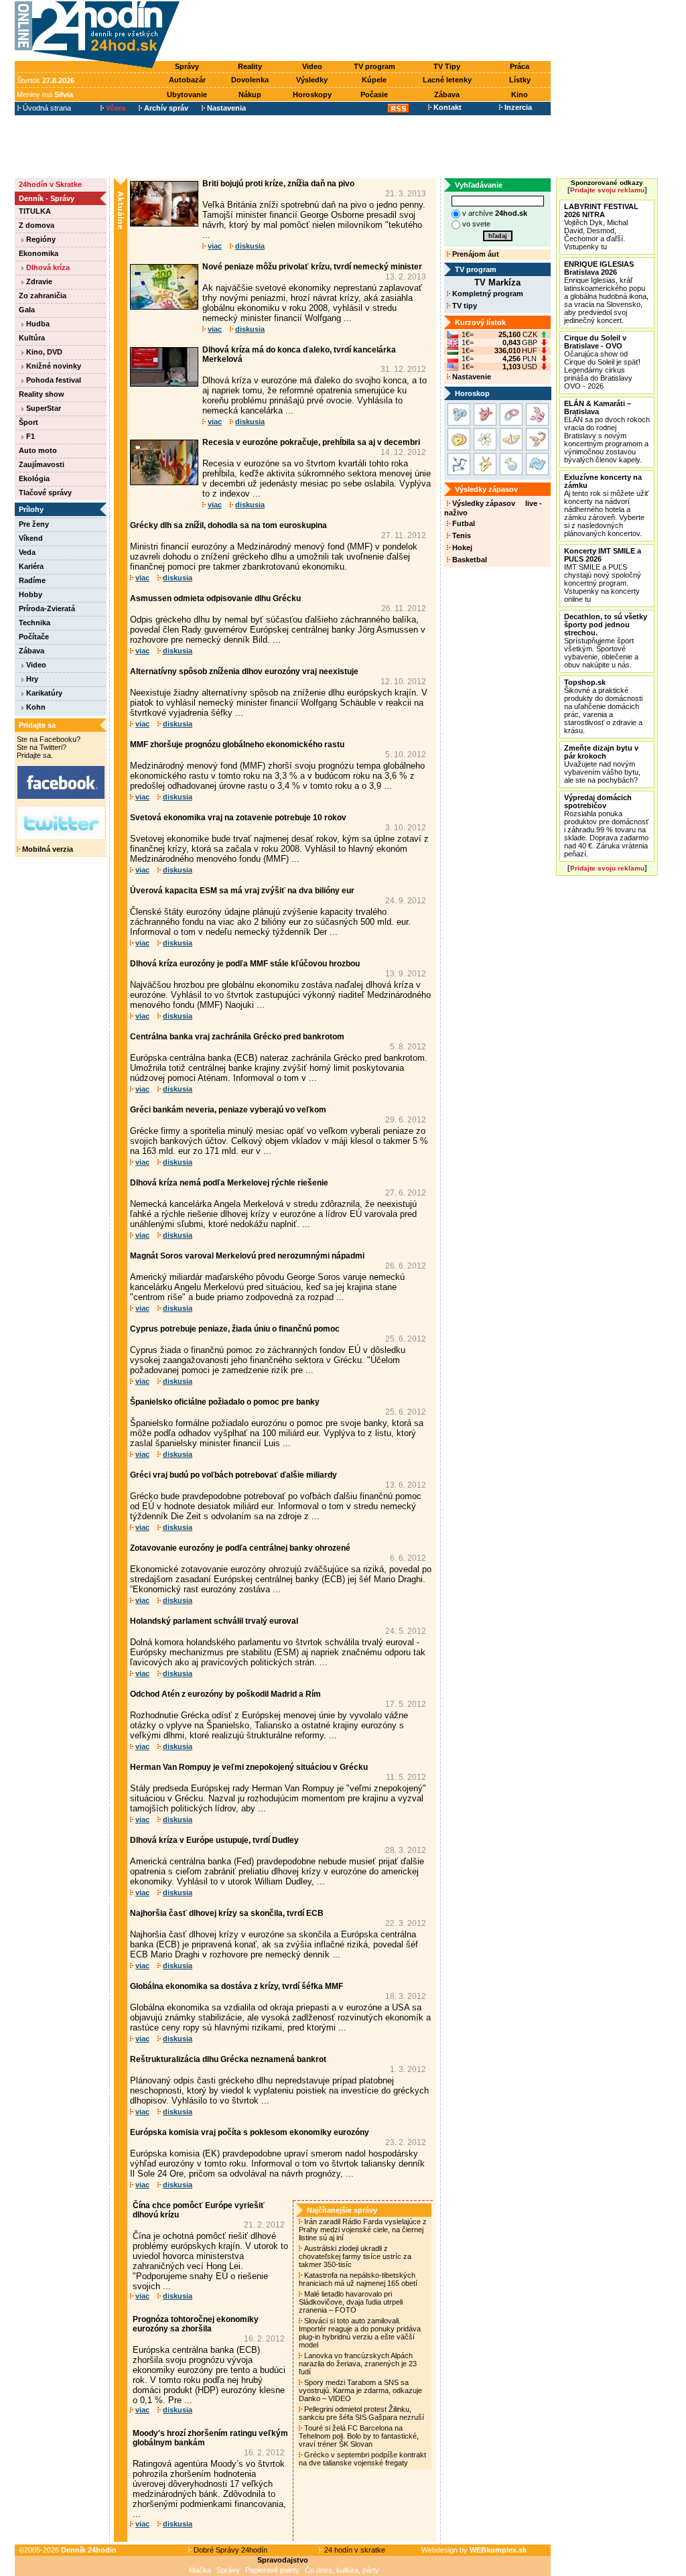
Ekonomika (39, 253)
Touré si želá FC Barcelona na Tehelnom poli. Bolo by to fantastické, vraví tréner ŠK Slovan (359, 2436)
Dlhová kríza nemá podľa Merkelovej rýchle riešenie (229, 1183)
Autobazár (187, 80)
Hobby (30, 594)
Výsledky (312, 80)
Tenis (461, 535)
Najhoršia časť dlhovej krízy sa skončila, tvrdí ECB (227, 1913)
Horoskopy (312, 94)
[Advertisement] (368, 31)
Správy (187, 66)
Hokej (461, 548)
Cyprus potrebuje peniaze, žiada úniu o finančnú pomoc (235, 1329)
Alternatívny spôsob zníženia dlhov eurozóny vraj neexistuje (244, 671)
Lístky (520, 80)
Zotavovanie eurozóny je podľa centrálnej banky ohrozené (240, 1548)
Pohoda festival (53, 380)
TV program (374, 66)
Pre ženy (34, 524)
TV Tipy (447, 66)
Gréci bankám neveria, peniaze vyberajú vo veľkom (228, 1110)
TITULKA (35, 211)
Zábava (447, 94)
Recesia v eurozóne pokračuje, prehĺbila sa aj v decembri (311, 442)
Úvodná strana (46, 108)
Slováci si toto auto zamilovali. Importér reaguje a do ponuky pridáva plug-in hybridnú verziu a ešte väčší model (360, 2333)
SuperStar (43, 408)
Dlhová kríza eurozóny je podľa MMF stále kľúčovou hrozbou (245, 964)
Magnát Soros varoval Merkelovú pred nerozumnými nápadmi (247, 1256)
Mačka (200, 2570)
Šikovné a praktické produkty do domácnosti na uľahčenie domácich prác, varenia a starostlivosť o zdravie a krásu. (603, 706)
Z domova (37, 225)
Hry (31, 679)
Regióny (40, 239)
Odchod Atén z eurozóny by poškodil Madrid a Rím (225, 1694)
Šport (28, 422)
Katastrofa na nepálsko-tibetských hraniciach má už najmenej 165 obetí (359, 2279)
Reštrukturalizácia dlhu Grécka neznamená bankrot (228, 2059)
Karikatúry (43, 693)
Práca (520, 66)
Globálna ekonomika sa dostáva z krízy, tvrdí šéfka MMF (236, 1986)
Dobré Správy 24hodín (229, 2550)
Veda (27, 552)
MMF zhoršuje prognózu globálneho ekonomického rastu (237, 745)
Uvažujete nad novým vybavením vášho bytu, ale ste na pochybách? (602, 764)
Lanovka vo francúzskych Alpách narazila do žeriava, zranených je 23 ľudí (358, 2364)
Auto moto (38, 450)
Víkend (31, 538)
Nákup (250, 94)
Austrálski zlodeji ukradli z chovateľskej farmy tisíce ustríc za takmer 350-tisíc (355, 2256)
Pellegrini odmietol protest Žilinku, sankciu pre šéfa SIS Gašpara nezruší (362, 2413)
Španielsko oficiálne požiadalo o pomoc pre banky (225, 1402)
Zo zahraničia (43, 296)
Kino (520, 94)
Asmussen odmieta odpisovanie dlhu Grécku (215, 598)
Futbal (463, 523)
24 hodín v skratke (354, 2550)
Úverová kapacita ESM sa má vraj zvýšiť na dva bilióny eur (242, 891)
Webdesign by (474, 2550)
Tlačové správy (45, 493)
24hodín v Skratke (50, 184)
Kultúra (32, 338)
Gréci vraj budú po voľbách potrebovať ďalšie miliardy (233, 1475)
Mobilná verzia (47, 849)
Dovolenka (250, 80)
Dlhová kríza (47, 267)
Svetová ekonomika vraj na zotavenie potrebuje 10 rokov (238, 818)
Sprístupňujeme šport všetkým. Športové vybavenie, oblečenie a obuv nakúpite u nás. (606, 641)
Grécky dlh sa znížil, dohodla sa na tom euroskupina (228, 525)
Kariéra (31, 566)
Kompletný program (487, 294)
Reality (250, 66)
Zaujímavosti (42, 464)
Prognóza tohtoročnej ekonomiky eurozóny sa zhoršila (196, 2324)
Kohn (35, 707)
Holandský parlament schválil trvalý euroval (214, 1621)
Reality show (42, 394)
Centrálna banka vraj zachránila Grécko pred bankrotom (237, 1037)
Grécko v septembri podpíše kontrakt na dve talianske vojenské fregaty (362, 2459)
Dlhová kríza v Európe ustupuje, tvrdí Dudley (214, 1840)
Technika (35, 623)
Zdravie (38, 281)
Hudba (37, 324)
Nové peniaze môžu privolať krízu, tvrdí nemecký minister (312, 267)
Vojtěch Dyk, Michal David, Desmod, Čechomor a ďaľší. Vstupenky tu (601, 227)
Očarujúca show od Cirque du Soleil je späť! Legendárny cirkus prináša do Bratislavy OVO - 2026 (602, 362)
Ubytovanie (187, 94)
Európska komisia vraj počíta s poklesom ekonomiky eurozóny (250, 2132)
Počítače (34, 637)
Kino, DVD (43, 352)
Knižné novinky (53, 366)
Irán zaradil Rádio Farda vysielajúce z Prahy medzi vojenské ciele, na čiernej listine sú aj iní (363, 2230)
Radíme (32, 580)
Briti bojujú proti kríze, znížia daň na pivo (278, 184)
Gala (27, 310)
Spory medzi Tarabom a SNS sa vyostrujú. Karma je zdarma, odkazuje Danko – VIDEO (360, 2390)
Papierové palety (272, 2570)
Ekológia (34, 478)
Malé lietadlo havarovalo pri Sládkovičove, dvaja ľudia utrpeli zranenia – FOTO (351, 2302)
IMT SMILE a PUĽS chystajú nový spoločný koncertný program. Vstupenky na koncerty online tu (603, 575)
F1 (29, 436)
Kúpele (374, 80)
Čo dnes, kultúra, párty (342, 2570)
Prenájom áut (475, 254)
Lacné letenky (447, 80)
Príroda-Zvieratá (47, 608)
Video (312, 66)
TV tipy (464, 306)
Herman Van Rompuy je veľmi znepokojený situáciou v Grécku (249, 1767)
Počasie (374, 94)
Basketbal (469, 560)
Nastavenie (471, 377)
